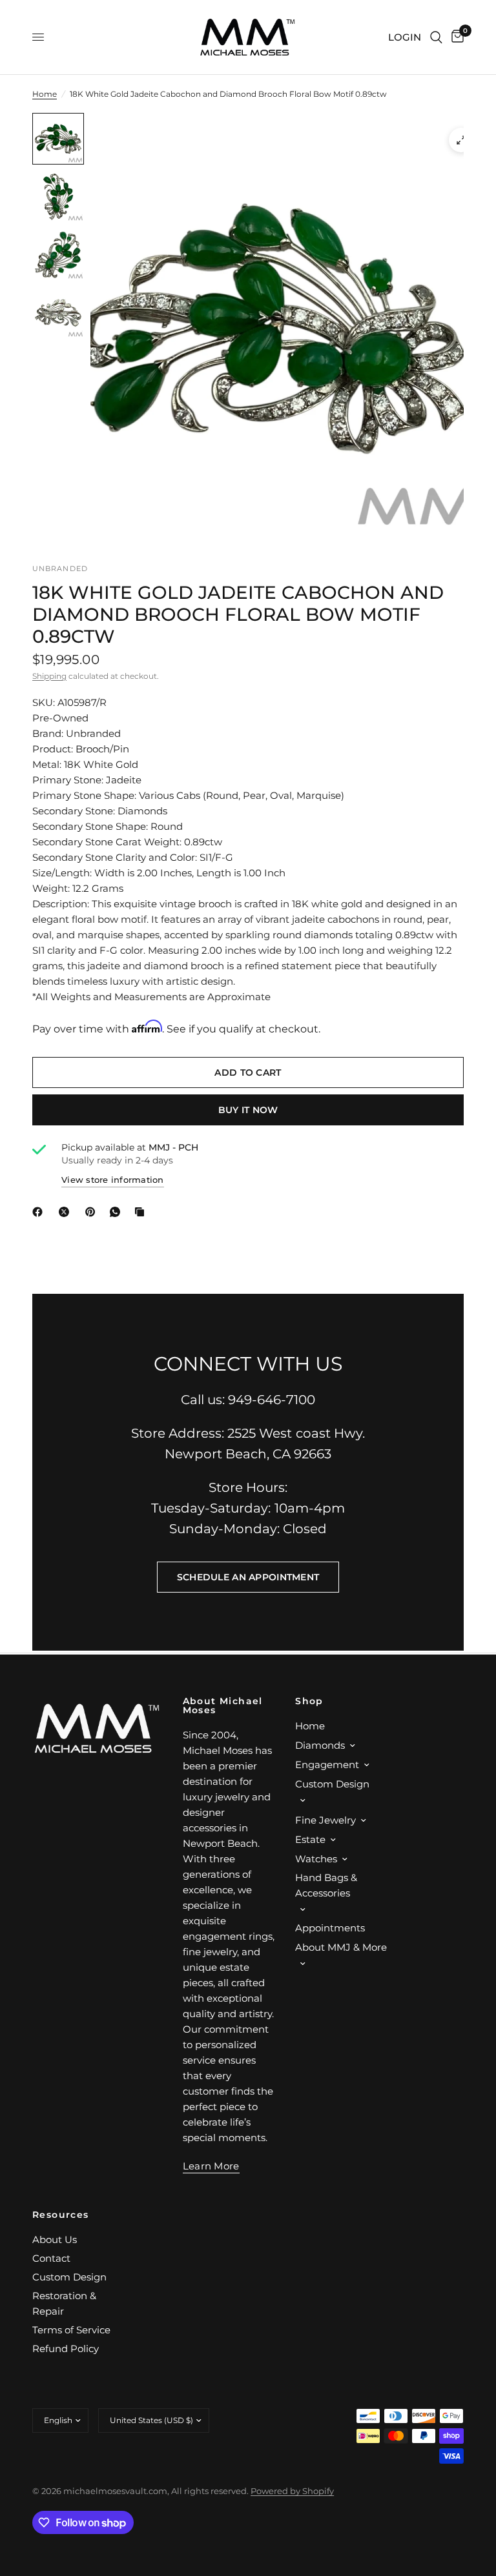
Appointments (330, 1928)
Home (45, 94)
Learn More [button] (211, 2166)
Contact (51, 2258)
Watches (316, 1859)
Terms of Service (71, 2330)
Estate (310, 1839)
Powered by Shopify (292, 2491)
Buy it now (248, 1110)
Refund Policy (66, 2349)
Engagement (327, 1765)
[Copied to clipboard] (142, 1212)
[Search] (436, 37)
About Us (55, 2239)
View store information (113, 1180)
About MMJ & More (341, 1947)
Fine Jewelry (325, 1820)
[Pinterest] (93, 1212)
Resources (61, 2215)
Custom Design (332, 1784)
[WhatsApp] (118, 1212)
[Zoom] (461, 140)
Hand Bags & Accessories (326, 1885)
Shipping (49, 676)
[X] (67, 1212)
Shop (309, 1701)
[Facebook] (40, 1212)
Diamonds (320, 1745)
